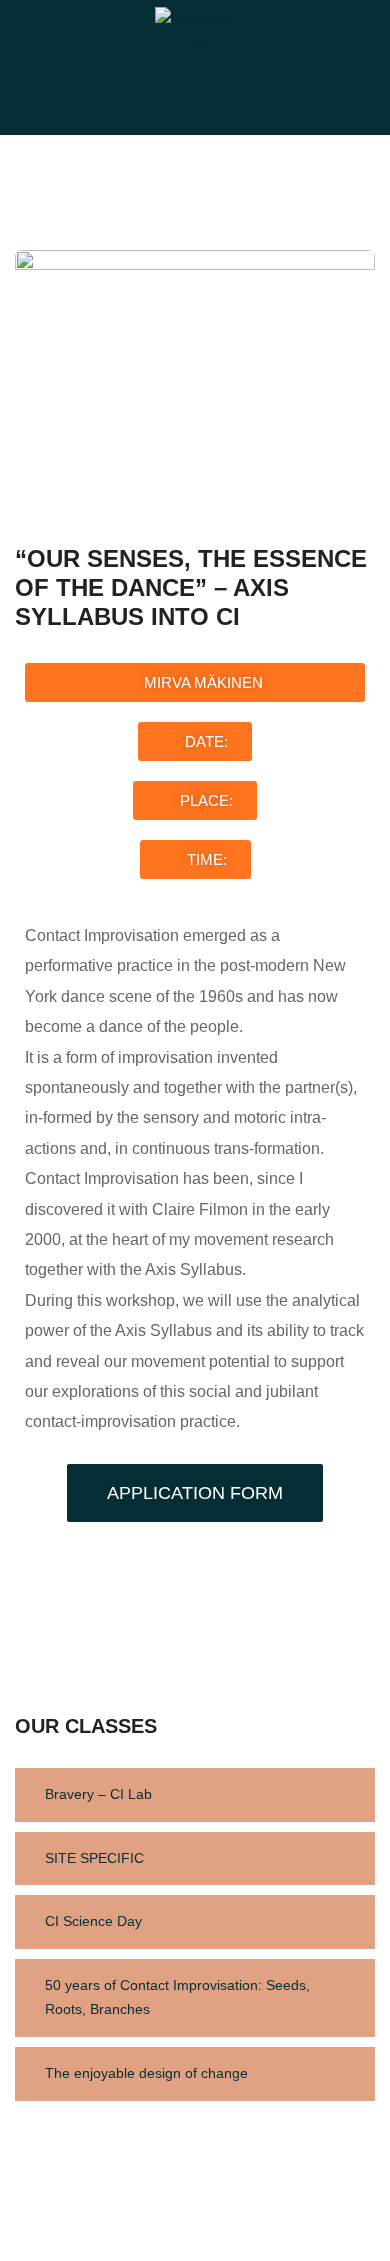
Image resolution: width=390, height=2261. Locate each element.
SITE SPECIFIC (94, 1858)
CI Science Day (93, 1921)
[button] (195, 682)
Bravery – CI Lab (98, 1794)
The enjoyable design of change (146, 2073)
